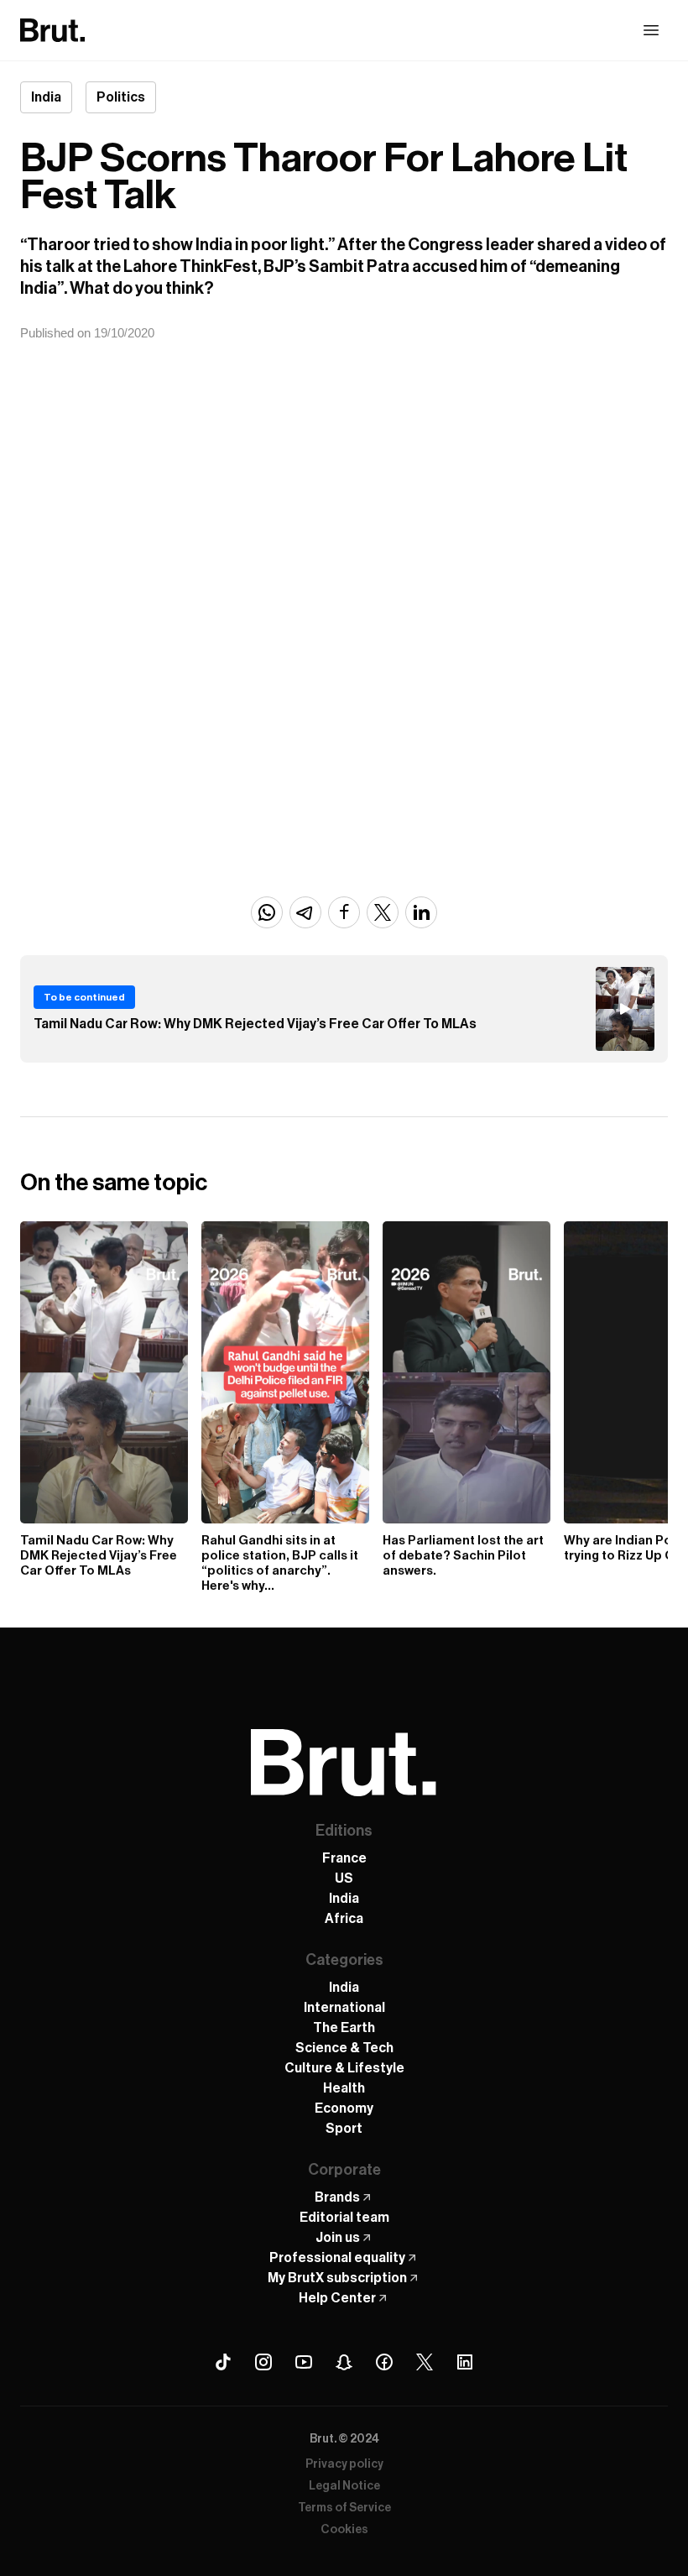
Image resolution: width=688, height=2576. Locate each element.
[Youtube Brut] (304, 2362)
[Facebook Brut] (384, 2362)
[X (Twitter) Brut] (425, 2362)
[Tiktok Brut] (223, 2362)
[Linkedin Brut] (465, 2362)
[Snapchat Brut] (344, 2362)
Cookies (344, 2530)
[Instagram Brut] (263, 2362)
